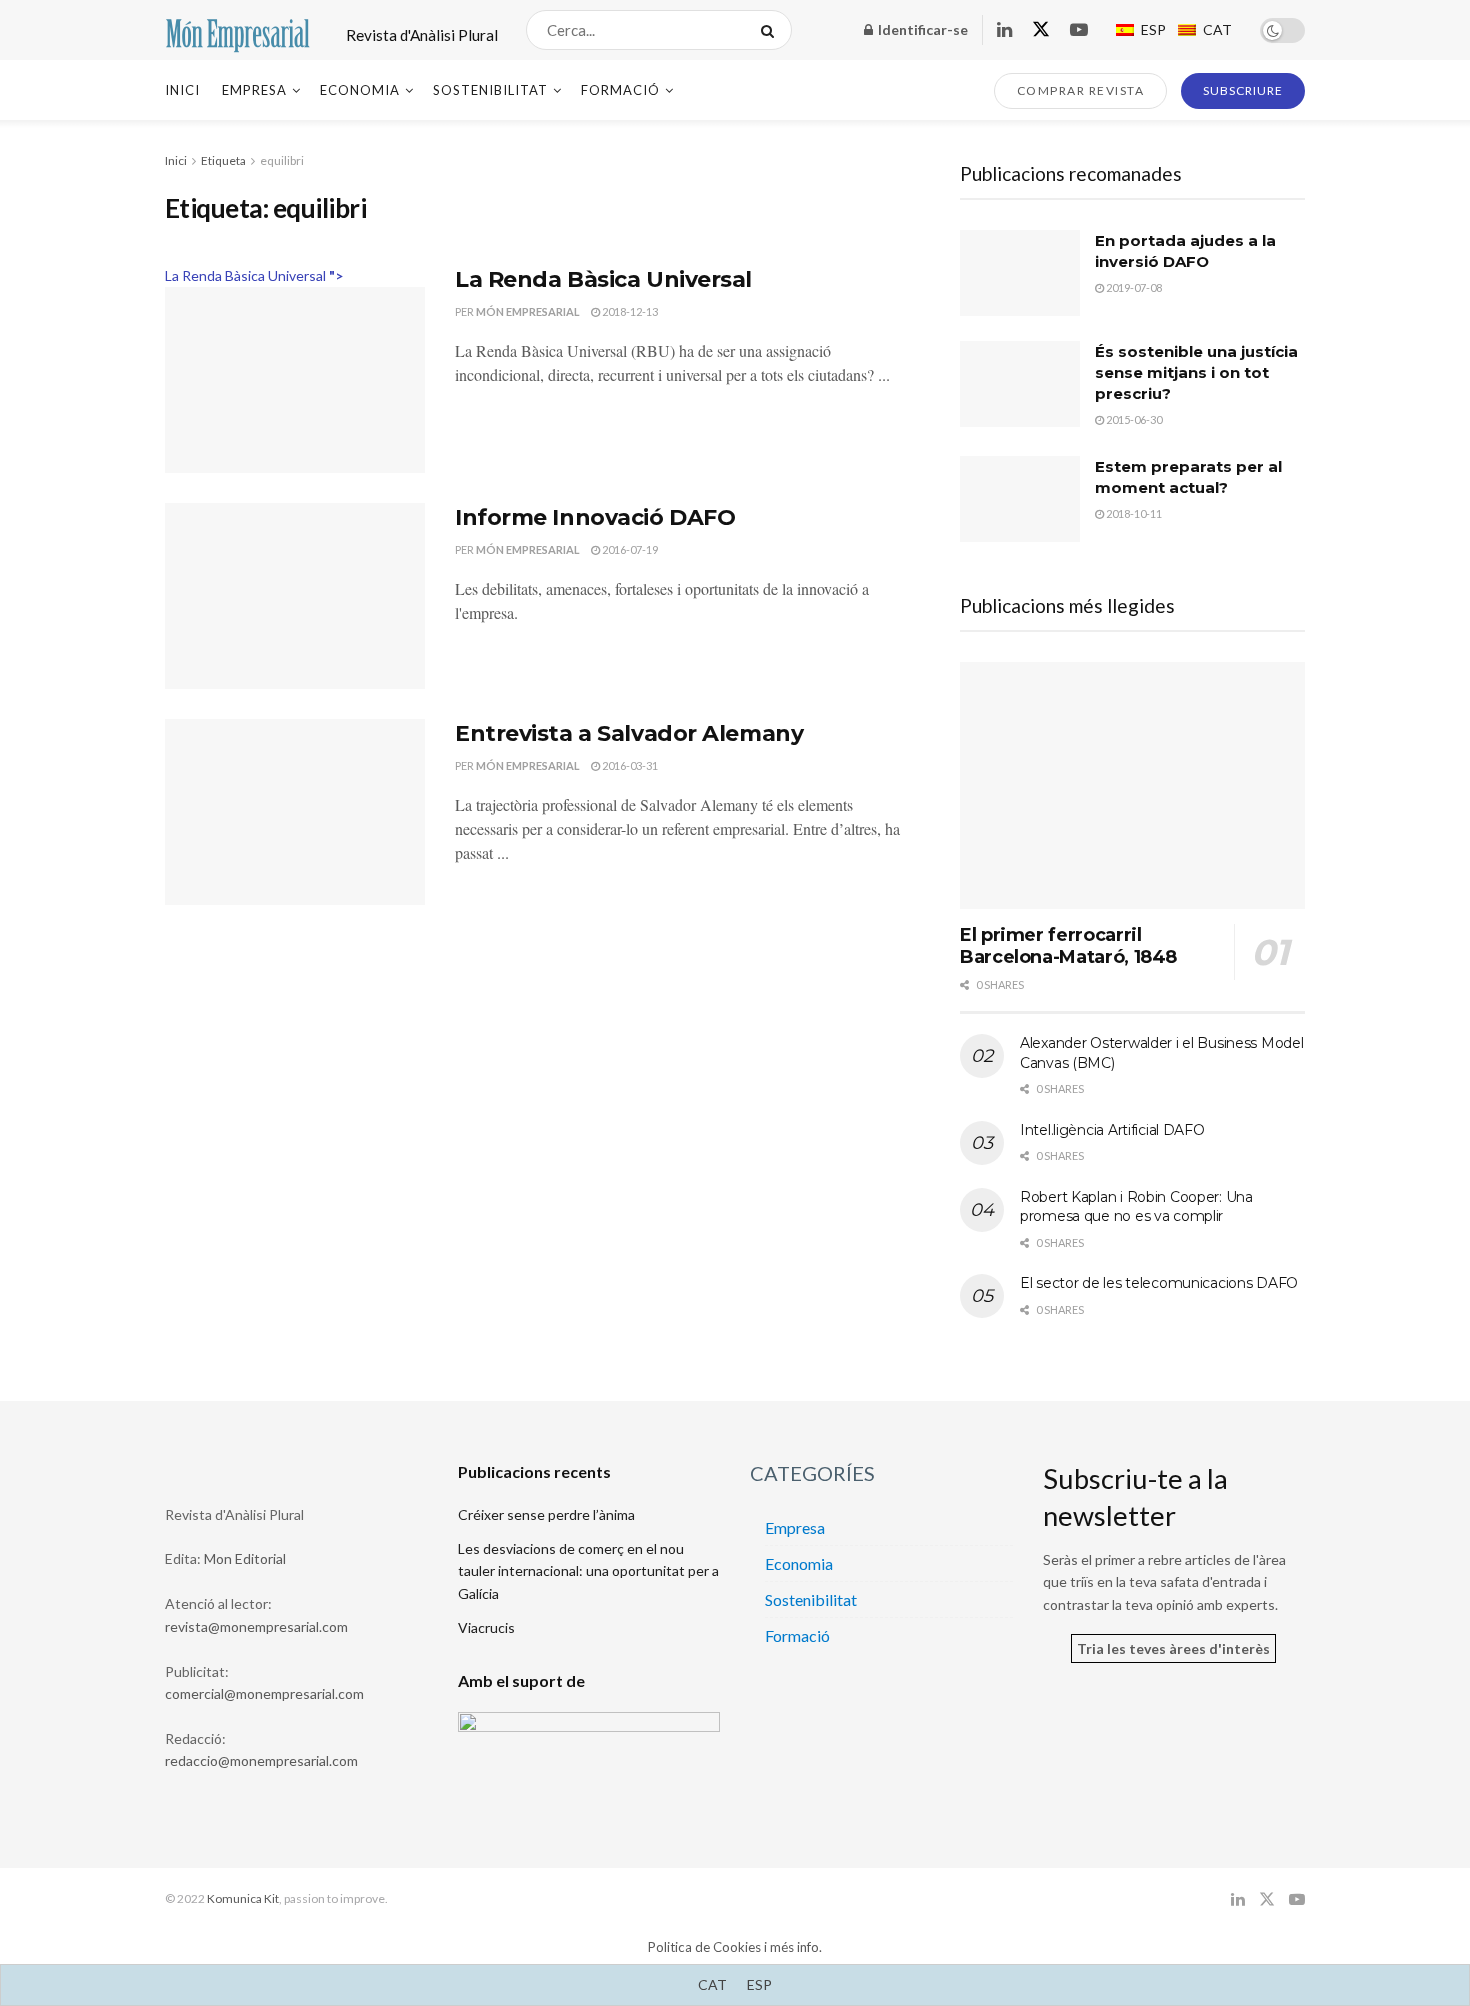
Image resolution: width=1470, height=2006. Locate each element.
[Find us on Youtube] (1079, 30)
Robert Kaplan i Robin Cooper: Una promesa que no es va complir (1136, 1207)
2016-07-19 (629, 549)
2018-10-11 (1133, 513)
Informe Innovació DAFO (595, 517)
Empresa (254, 90)
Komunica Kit (243, 1898)
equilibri (282, 160)
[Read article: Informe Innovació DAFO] (295, 596)
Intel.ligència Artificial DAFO (1112, 1130)
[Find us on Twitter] (1041, 30)
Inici (182, 90)
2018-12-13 (629, 311)
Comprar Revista (1081, 90)
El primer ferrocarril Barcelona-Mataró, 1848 (1068, 946)
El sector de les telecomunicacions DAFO (1159, 1283)
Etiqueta (223, 160)
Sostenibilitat (490, 90)
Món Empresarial (528, 311)
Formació (620, 90)
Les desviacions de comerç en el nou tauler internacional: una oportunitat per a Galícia (588, 1571)
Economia (360, 90)
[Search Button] (771, 30)
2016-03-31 (629, 765)
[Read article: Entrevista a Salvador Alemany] (295, 812)
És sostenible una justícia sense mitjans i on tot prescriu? (1196, 372)
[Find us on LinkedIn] (1004, 30)
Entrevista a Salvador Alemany (629, 733)
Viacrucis (486, 1627)
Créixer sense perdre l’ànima (546, 1514)
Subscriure (1243, 90)
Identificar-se (921, 29)
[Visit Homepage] (238, 30)
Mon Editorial (245, 1558)
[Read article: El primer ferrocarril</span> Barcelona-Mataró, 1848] (1132, 785)
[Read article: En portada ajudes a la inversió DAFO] (1020, 273)
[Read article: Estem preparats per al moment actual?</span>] (1020, 499)
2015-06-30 (1133, 419)
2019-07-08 (1133, 287)
